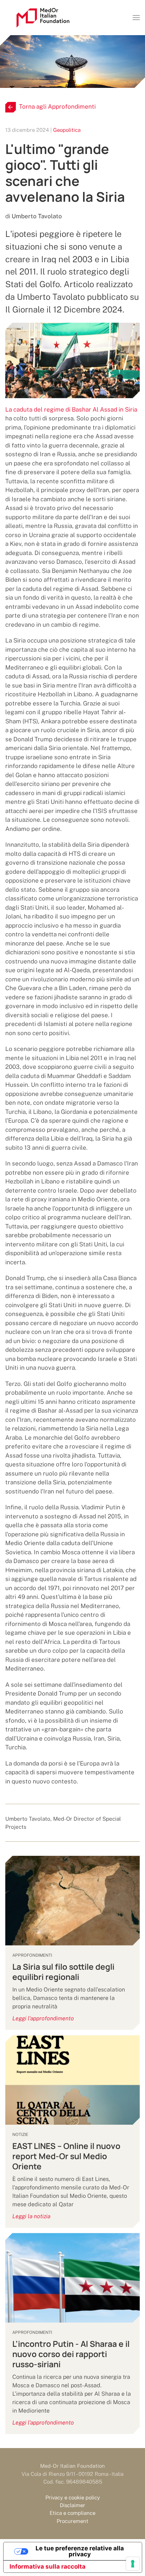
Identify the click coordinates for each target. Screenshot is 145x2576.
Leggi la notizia (31, 2216)
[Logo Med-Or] (43, 18)
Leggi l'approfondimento (43, 2018)
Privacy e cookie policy (73, 2497)
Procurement (72, 2521)
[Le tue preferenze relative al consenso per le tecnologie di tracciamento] (133, 2564)
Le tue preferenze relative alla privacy (80, 2551)
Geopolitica (67, 130)
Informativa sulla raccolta (48, 2567)
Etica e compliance (72, 2513)
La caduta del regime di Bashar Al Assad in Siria (71, 409)
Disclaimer (72, 2505)
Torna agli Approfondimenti (57, 106)
